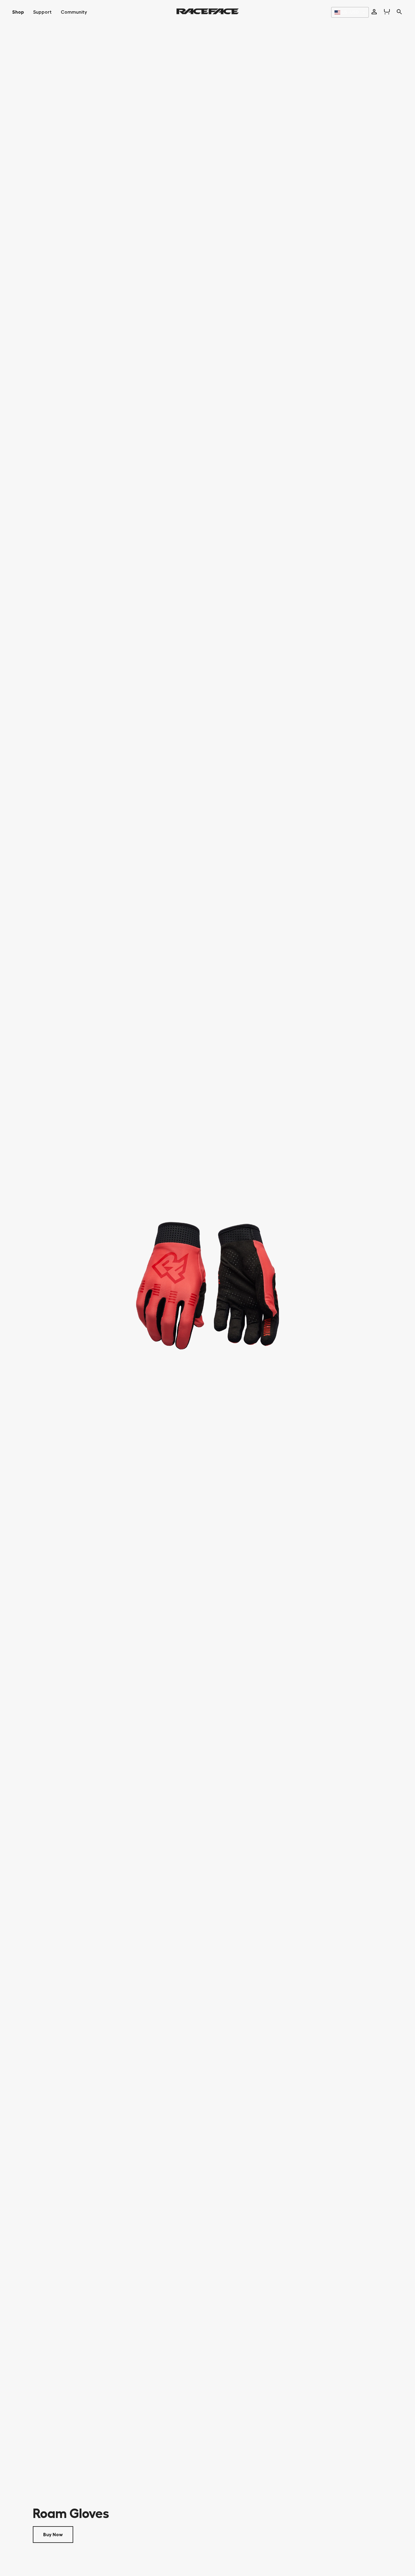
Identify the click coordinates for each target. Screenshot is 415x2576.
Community (74, 12)
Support (42, 12)
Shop (18, 12)
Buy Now (53, 2535)
